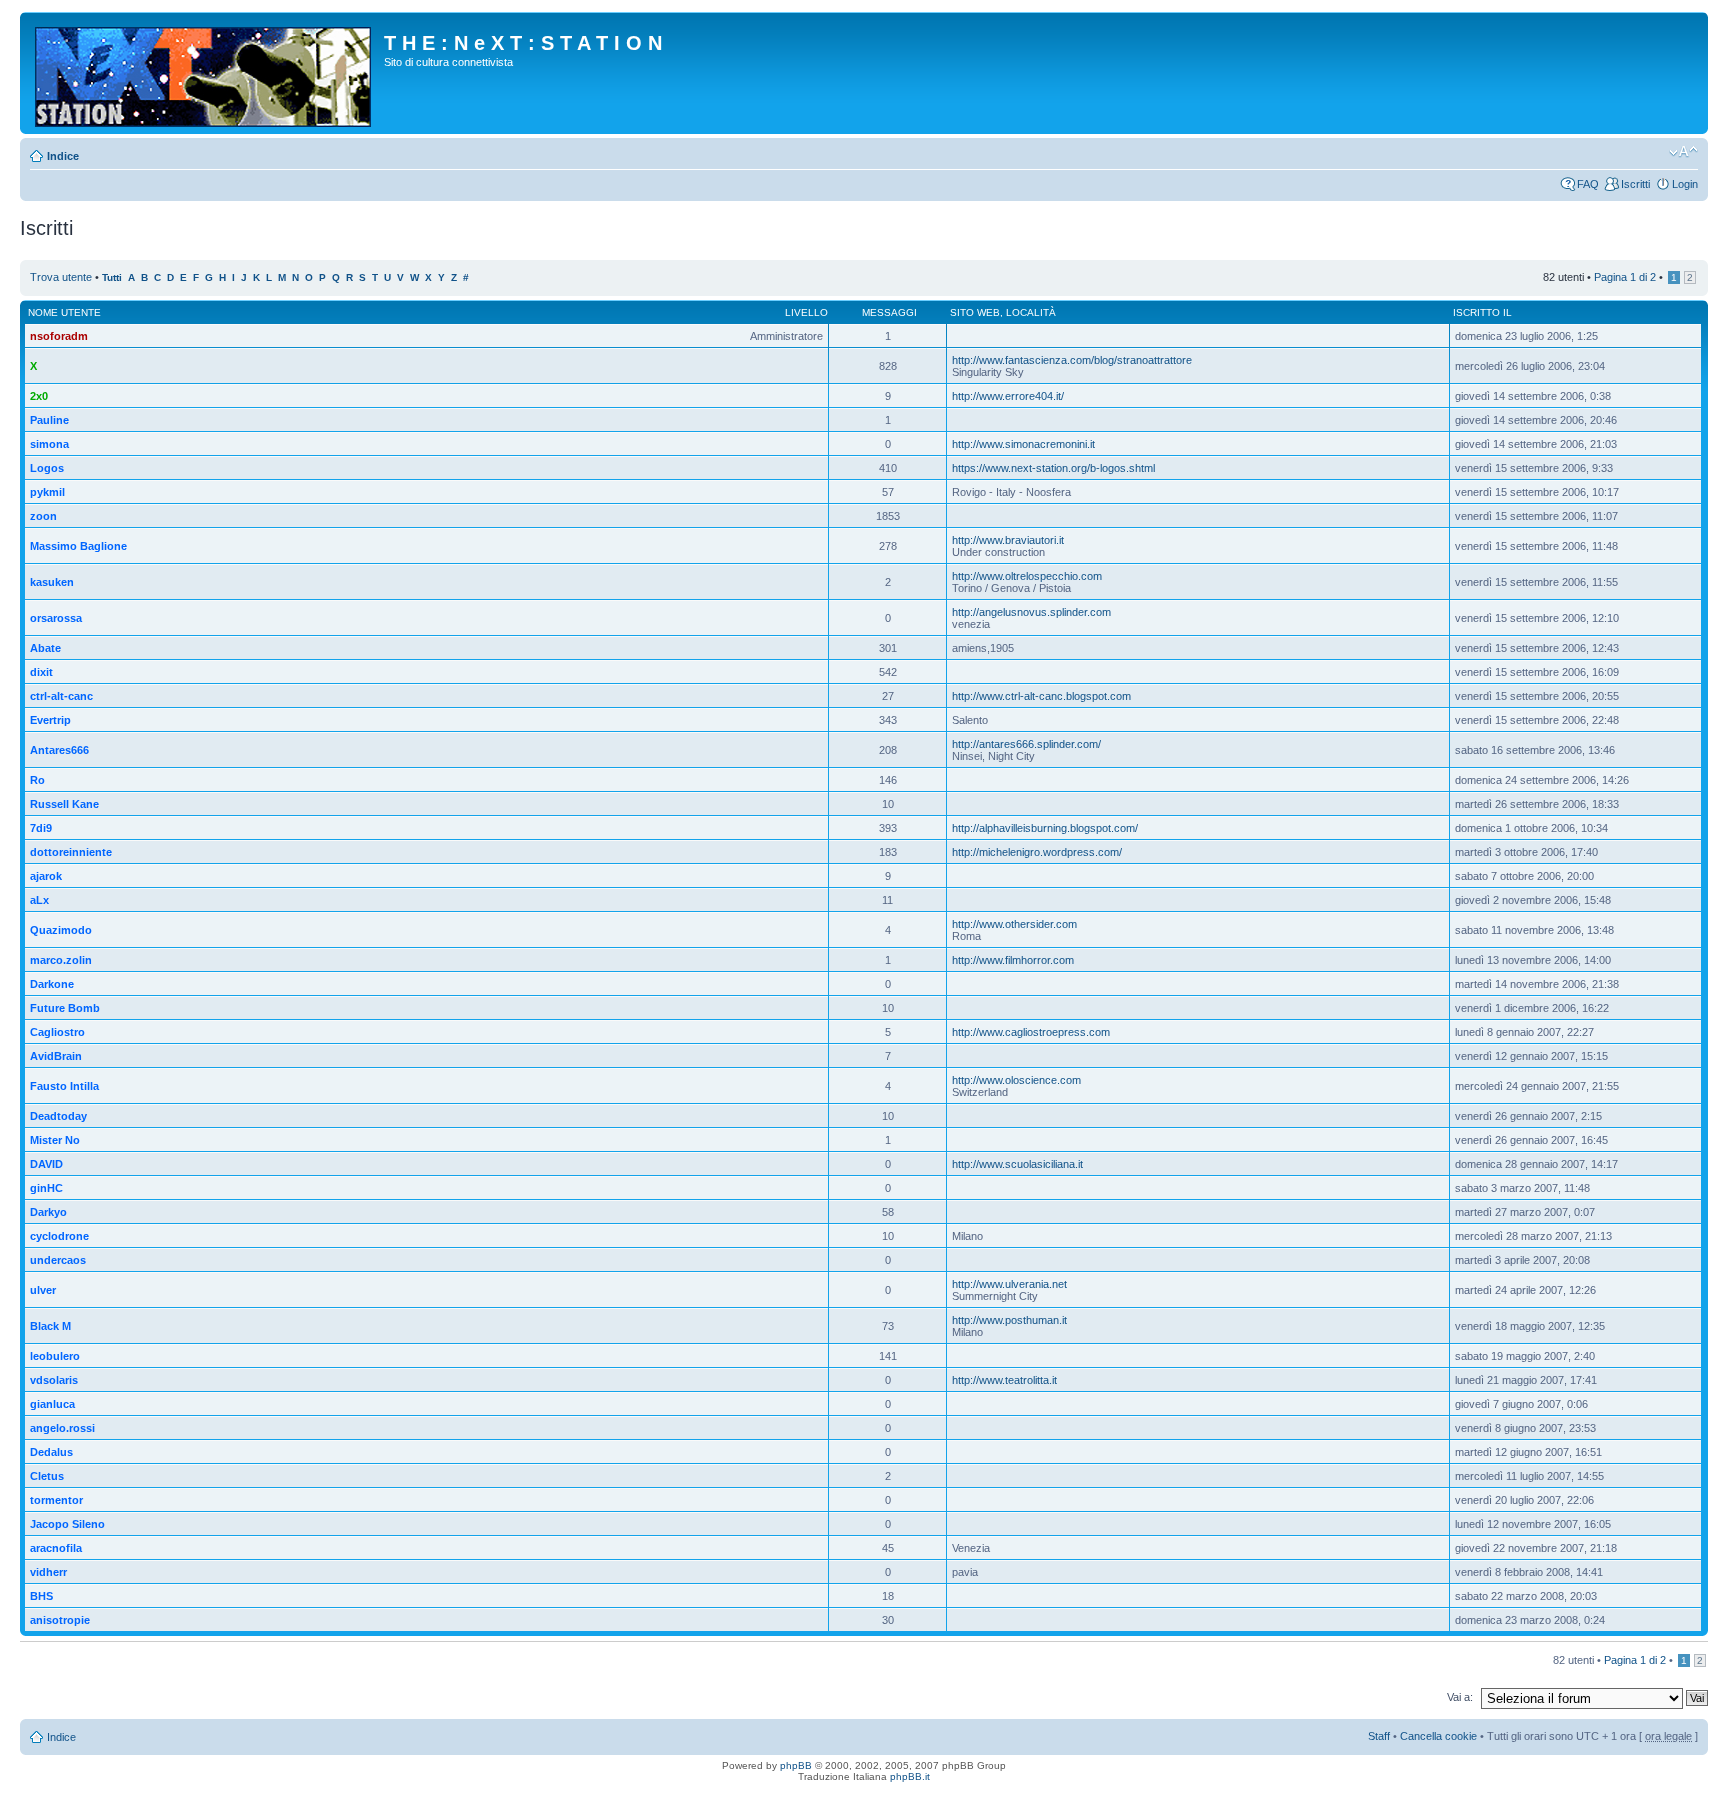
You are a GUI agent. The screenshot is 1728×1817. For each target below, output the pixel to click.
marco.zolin (61, 960)
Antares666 (59, 750)
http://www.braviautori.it (1008, 540)
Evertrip (50, 720)
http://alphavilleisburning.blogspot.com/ (1045, 828)
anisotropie (60, 1620)
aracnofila (56, 1548)
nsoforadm (59, 336)
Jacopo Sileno (67, 1524)
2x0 (39, 396)
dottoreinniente (71, 852)
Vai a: (1460, 1697)
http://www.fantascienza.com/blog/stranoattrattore (1072, 360)
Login (1685, 184)
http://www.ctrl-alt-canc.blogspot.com (1041, 696)
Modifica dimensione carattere (1683, 152)
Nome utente (64, 312)
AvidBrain (56, 1056)
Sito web (975, 312)
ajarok (46, 876)
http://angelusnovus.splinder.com (1031, 612)
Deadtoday (58, 1116)
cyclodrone (59, 1236)
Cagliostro (57, 1032)
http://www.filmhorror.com (1013, 960)
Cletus (47, 1476)
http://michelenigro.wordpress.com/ (1037, 852)
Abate (45, 648)
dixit (41, 672)
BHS (41, 1596)
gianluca (52, 1404)
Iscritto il (1482, 312)
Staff (1379, 1736)
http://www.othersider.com (1014, 924)
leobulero (55, 1356)
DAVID (46, 1164)
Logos (47, 468)
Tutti (112, 277)
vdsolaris (54, 1380)
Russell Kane (64, 804)
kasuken (52, 582)
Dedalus (51, 1452)
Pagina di (1625, 277)
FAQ (1588, 184)
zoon (43, 516)
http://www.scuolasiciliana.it (1017, 1164)
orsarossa (56, 618)
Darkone (52, 984)
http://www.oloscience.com (1016, 1080)
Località (1031, 312)
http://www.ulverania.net (1009, 1284)
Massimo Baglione (78, 546)
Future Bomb (65, 1008)
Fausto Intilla (64, 1086)
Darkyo (48, 1212)
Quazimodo (61, 930)
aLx (39, 900)
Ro (37, 780)
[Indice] (204, 73)
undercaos (58, 1260)
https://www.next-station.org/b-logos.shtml (1053, 468)
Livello (806, 312)
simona (49, 444)
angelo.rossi (62, 1428)
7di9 (41, 828)
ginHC (46, 1188)
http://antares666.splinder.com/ (1026, 744)
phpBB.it (910, 1776)
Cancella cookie (1438, 1736)
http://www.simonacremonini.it (1023, 444)
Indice (63, 156)
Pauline (49, 420)
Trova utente (61, 277)
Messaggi (889, 312)
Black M (50, 1326)
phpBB (796, 1765)
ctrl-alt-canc (61, 696)
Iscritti (1635, 184)
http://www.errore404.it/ (1008, 396)
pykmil (47, 492)
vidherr (48, 1572)
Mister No (55, 1140)
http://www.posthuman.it (1009, 1320)
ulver (43, 1290)
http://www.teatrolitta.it (1004, 1380)
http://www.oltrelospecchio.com (1027, 576)
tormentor (56, 1500)
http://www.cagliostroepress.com (1031, 1032)
